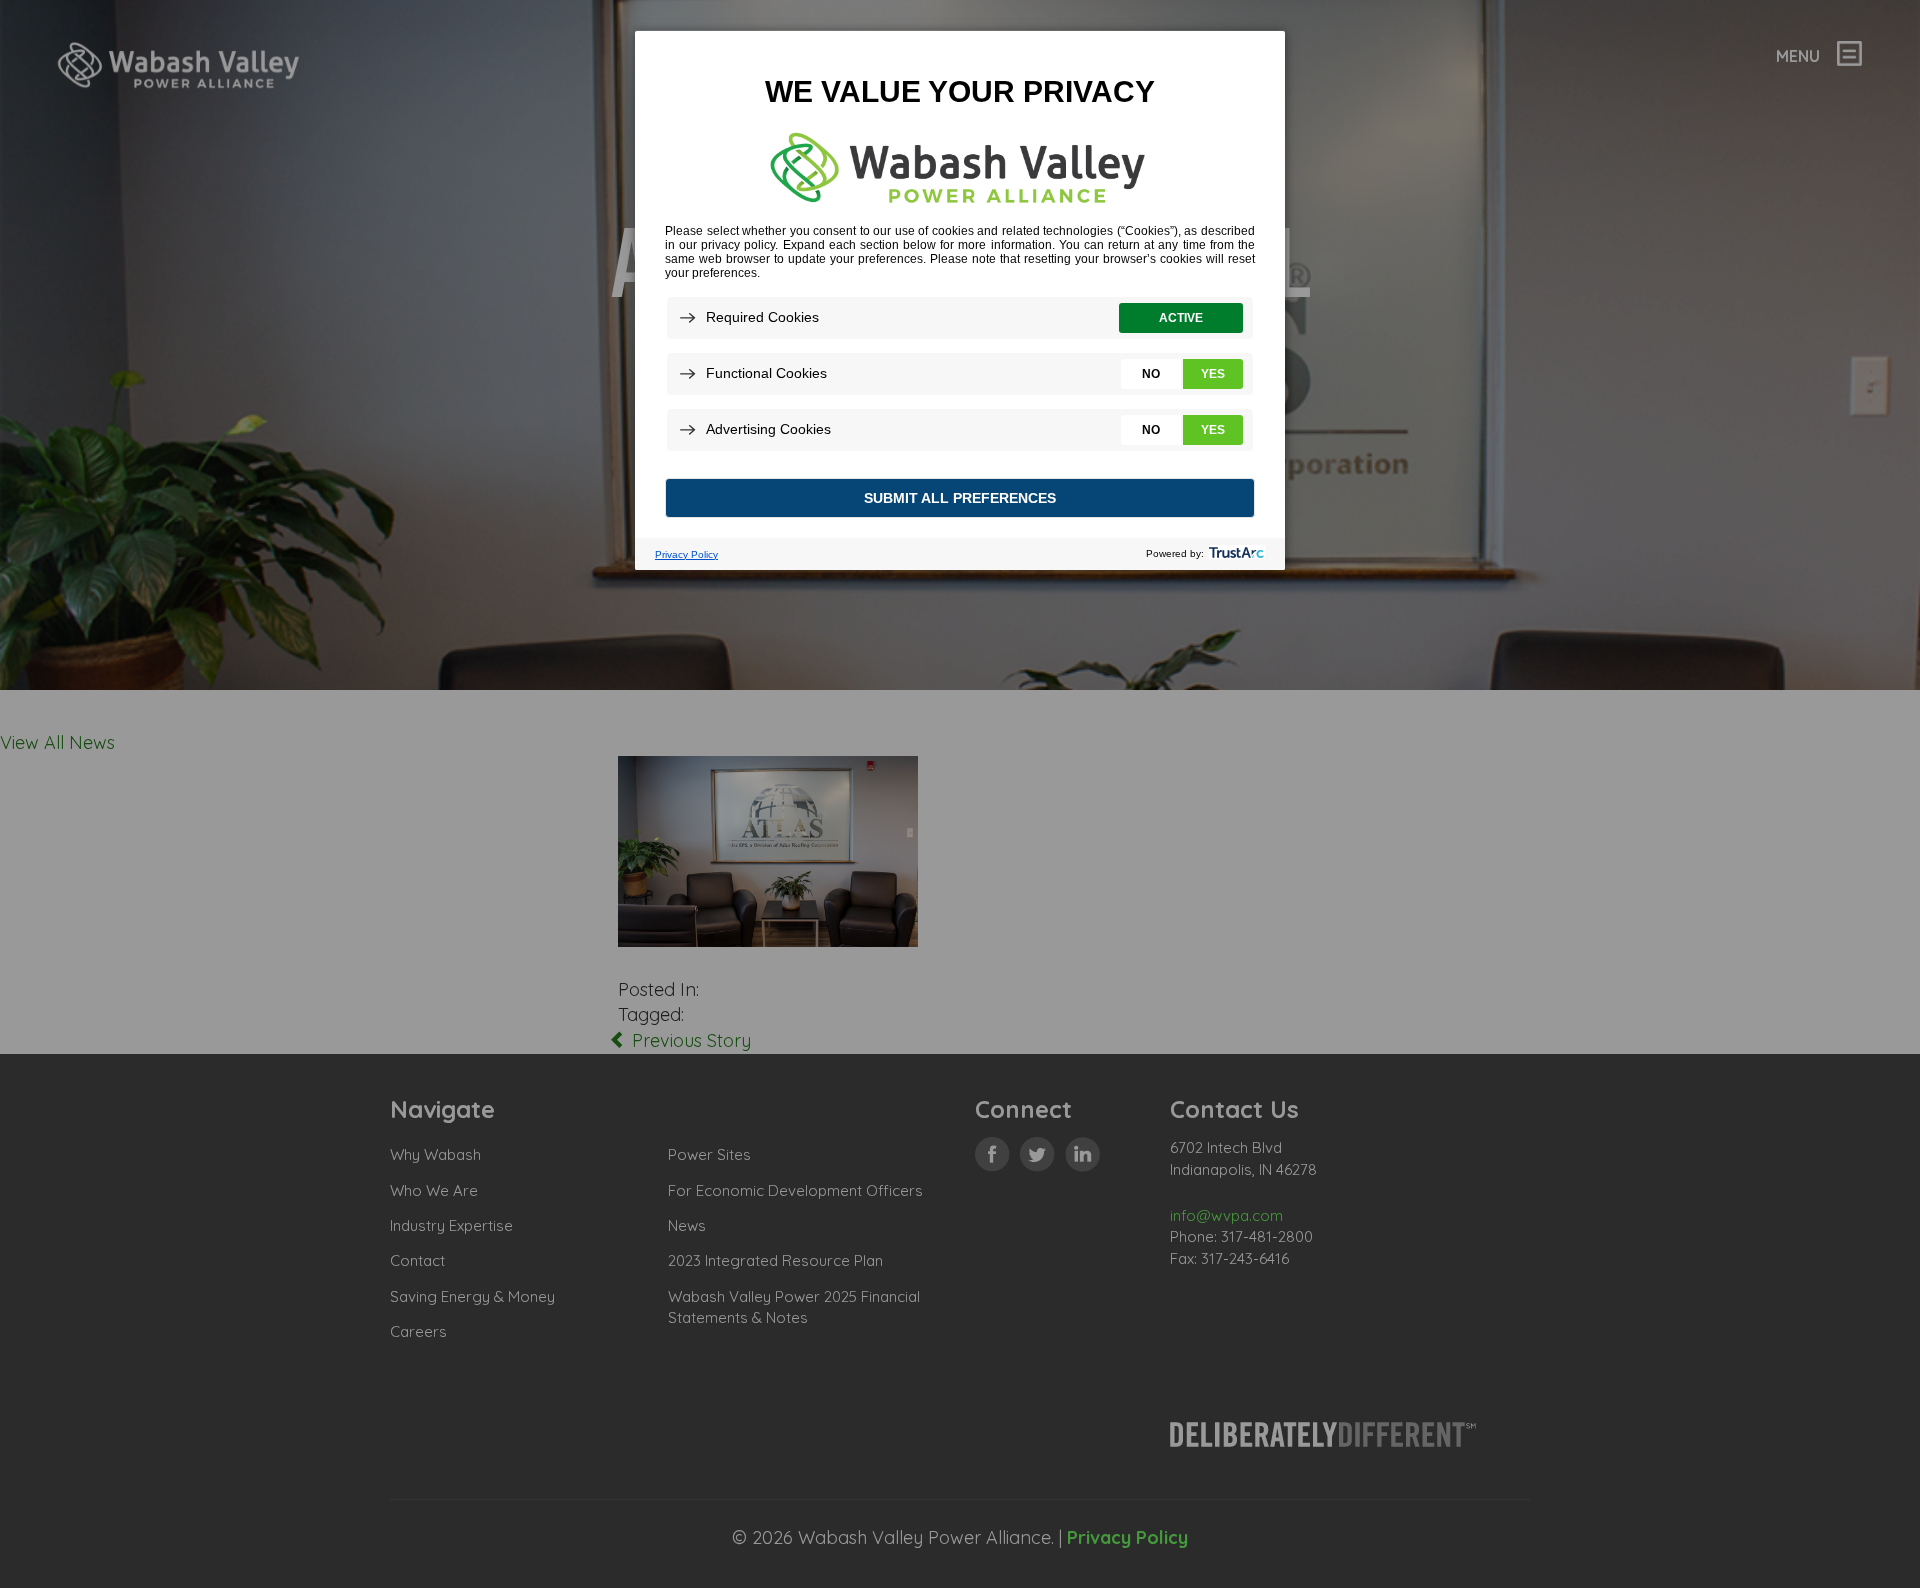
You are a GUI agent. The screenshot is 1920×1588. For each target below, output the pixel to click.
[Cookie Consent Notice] (960, 300)
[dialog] (960, 299)
